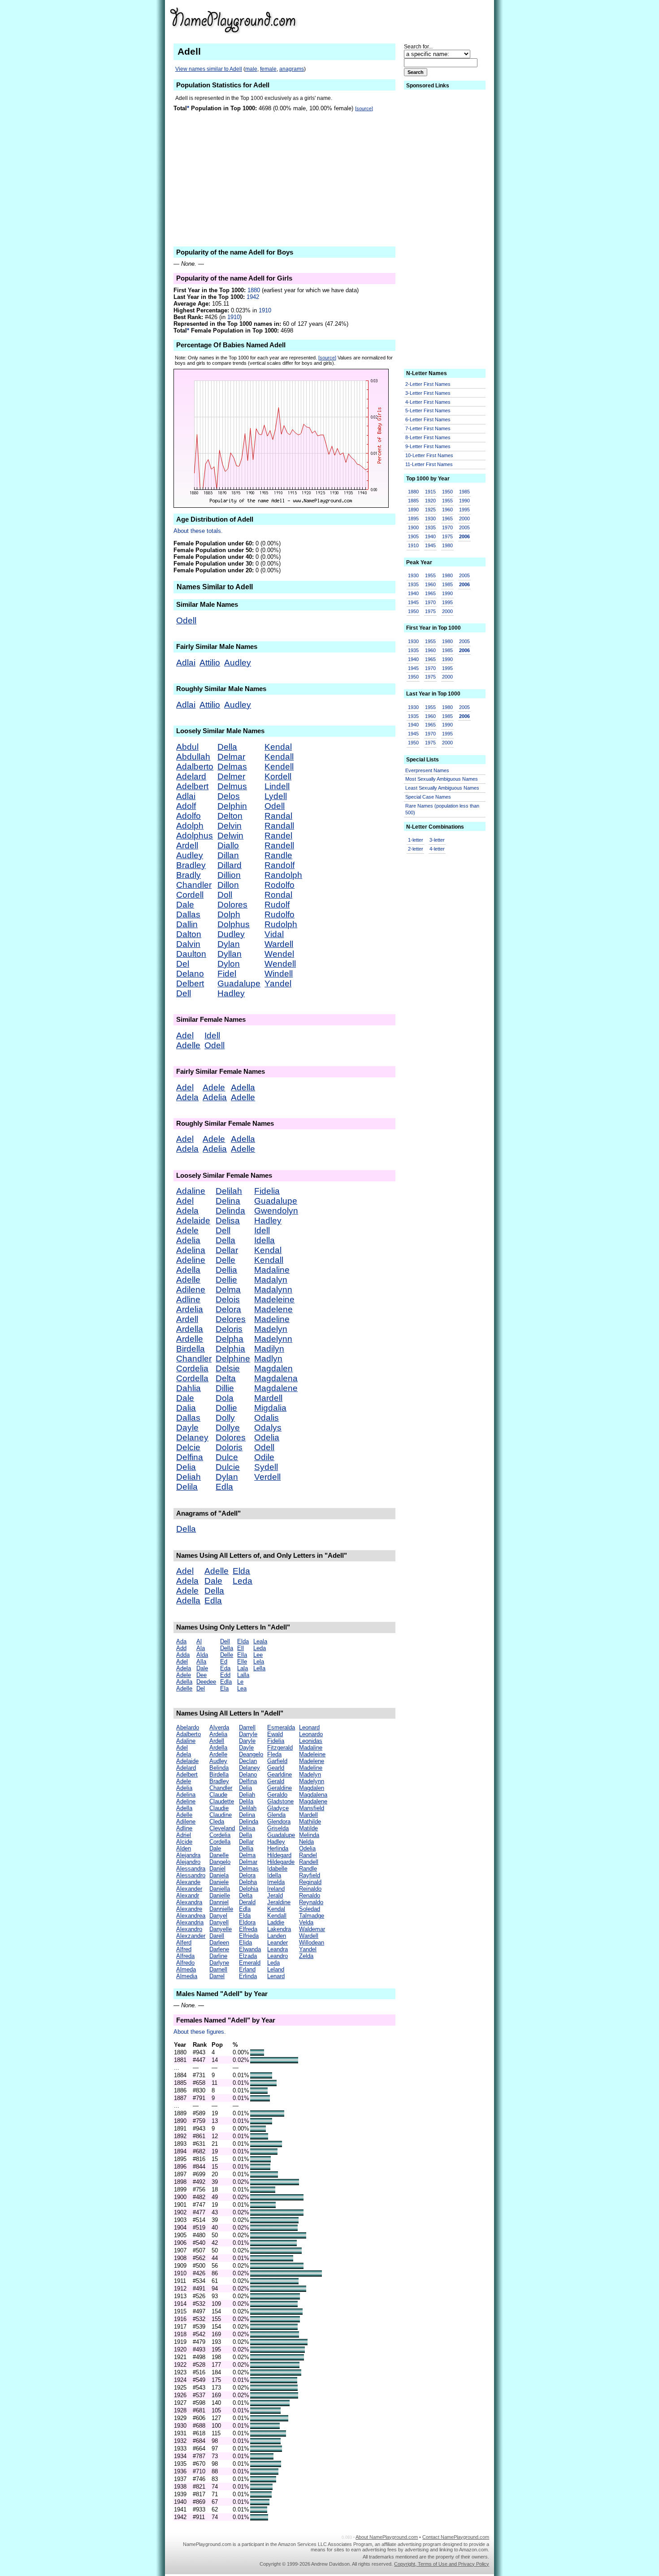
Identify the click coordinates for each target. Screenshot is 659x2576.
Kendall (279, 757)
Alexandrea (191, 1916)
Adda (183, 1655)
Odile (264, 1457)
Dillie (225, 1388)
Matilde (308, 1828)
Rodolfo (280, 885)
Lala (243, 1668)
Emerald (250, 1963)
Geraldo (277, 1795)
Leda (243, 1581)
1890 (413, 510)
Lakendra (279, 1929)
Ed (224, 1662)
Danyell (219, 1922)
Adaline (191, 1191)
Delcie (188, 1447)
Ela (224, 1688)
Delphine (233, 1359)
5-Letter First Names (428, 411)
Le (240, 1682)
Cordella (192, 1378)
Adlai (186, 663)
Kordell (278, 776)
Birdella (191, 1349)
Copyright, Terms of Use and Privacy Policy (442, 2564)
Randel (278, 836)
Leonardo (311, 1734)
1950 (447, 492)
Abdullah (193, 757)
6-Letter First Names (428, 419)
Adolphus (195, 836)
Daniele (219, 1882)
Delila (187, 1487)
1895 (413, 519)
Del (183, 964)
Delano (190, 974)
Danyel (218, 1916)
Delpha (230, 1339)
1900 (413, 527)
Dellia (226, 1270)
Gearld (276, 1768)
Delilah (229, 1191)
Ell (241, 1648)
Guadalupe (239, 983)
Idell (212, 1035)
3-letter (437, 840)
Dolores (232, 905)
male (251, 69)
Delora (228, 1309)
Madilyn (269, 1349)
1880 (254, 290)
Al (199, 1641)
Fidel (227, 974)
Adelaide (193, 1221)
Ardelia (190, 1309)
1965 (447, 519)
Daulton (191, 954)
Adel (185, 1035)
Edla (224, 1487)
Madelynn (273, 1339)
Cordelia (192, 1368)
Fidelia (267, 1191)
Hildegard (279, 1855)
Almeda (186, 1969)
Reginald (310, 1882)
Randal (278, 816)
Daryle (247, 1741)
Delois (228, 1299)
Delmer (231, 776)
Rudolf (277, 905)
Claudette (222, 1801)
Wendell (280, 964)
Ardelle (190, 1339)
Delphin (232, 806)
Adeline (191, 1260)
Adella (243, 1087)
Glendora (279, 1822)
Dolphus (234, 924)
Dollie (226, 1408)
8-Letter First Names (428, 437)
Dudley (231, 934)
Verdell (267, 1477)
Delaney (192, 1437)
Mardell (268, 1398)
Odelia (267, 1437)
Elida (245, 1943)
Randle (278, 855)
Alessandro (191, 1875)
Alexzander (191, 1936)
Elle (242, 1662)
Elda (241, 1571)
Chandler (194, 885)
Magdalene (276, 1388)
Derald (247, 1902)
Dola (225, 1398)
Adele (214, 1087)
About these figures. (200, 2032)
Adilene (191, 1290)
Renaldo (310, 1895)
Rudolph (281, 924)
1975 (447, 536)
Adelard (191, 776)
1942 (253, 297)
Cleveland (222, 1828)
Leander (277, 1943)
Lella (259, 1668)
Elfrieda (249, 1936)
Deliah (189, 1477)
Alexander (189, 1889)
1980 (447, 545)
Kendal (278, 747)
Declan (248, 1761)
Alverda (219, 1727)
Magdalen (273, 1368)
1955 (447, 501)
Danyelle (221, 1929)
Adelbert (192, 786)
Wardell (279, 944)
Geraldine (280, 1788)
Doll (225, 895)
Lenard (276, 1976)
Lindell (277, 786)
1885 (413, 501)
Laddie (276, 1922)
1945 (430, 545)
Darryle (248, 1734)
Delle (225, 1260)
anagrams (292, 69)
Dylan (229, 944)
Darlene (219, 1949)
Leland (276, 1969)
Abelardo (188, 1727)
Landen (277, 1936)
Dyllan (230, 954)
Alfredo (185, 1963)
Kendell (279, 767)
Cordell (190, 895)
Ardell (187, 845)
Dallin (187, 924)
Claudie (219, 1808)
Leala (260, 1641)
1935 (430, 527)
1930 (430, 519)
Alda (202, 1655)
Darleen (219, 1943)
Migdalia (270, 1408)
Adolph (190, 826)
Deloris (229, 1329)
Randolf (280, 865)
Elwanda (250, 1949)
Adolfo (189, 816)
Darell (217, 1936)
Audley (238, 663)
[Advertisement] (420, 20)
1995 (464, 510)
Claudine (221, 1815)
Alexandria (190, 1922)
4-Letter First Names (428, 402)
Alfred (184, 1949)
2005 (464, 527)
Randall (279, 826)
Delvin (230, 826)
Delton (230, 816)
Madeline (272, 1319)
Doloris (229, 1447)
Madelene (273, 1309)
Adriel (184, 1835)
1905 (413, 536)
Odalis (267, 1418)
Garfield (277, 1761)
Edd (225, 1675)
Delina (228, 1201)
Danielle (220, 1895)
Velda (306, 1922)
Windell (279, 974)
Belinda (219, 1768)
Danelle (219, 1855)
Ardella (190, 1329)
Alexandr (188, 1895)
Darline (218, 1956)
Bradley (191, 865)
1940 (430, 536)
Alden (184, 1848)
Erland (247, 1969)
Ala (201, 1648)
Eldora (247, 1922)
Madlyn (268, 1359)
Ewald (275, 1734)
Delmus (232, 786)
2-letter (416, 849)
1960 (447, 510)
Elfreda (248, 1929)
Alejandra (188, 1855)
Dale (185, 905)
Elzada (248, 1956)
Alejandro (188, 1862)
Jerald (275, 1895)
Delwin (230, 836)
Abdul (187, 747)
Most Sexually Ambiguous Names (442, 779)
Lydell (276, 796)
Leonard (309, 1727)
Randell (279, 845)
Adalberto (195, 767)
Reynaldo (311, 1902)
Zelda (306, 1956)
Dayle (187, 1428)
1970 (447, 527)
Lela (259, 1662)
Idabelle (277, 1869)
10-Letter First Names (429, 455)
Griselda (278, 1828)
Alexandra (189, 1902)
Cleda (217, 1822)
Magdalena (276, 1378)
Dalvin (188, 944)
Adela (187, 1097)
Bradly (189, 875)
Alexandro (189, 1929)
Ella (242, 1655)
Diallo (228, 845)
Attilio (210, 663)
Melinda (309, 1835)
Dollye (228, 1428)
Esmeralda (281, 1727)
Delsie (228, 1368)
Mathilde (310, 1822)
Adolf (186, 806)
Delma (228, 1290)
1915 (430, 492)
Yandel (278, 983)
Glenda (276, 1815)
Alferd (184, 1943)
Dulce (227, 1457)
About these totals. (198, 531)
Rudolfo (280, 914)
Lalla (243, 1675)
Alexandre (189, 1909)
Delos (229, 796)
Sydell (266, 1467)
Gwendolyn (276, 1211)
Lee (258, 1655)
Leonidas (311, 1741)
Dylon (229, 964)
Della (227, 747)
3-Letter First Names (428, 393)
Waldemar (312, 1929)
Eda (225, 1668)
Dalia (186, 1408)
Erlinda (248, 1976)
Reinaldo (310, 1889)
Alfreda (185, 1956)
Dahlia (189, 1388)
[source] (364, 108)
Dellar (227, 1250)
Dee (202, 1675)
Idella (264, 1240)
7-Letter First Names (428, 428)
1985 (464, 492)
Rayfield (310, 1875)
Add (181, 1648)
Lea (242, 1688)
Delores (231, 1319)
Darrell (247, 1727)
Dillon (228, 885)
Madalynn (273, 1290)
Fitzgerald (280, 1748)
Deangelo (251, 1754)
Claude (218, 1795)
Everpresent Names (427, 770)
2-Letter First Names (428, 384)
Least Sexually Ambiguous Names (442, 788)
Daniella (220, 1889)
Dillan (228, 855)
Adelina (191, 1250)
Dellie (226, 1280)
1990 (464, 501)
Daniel (217, 1869)
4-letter (437, 849)
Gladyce (278, 1808)
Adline (188, 1299)
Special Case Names (428, 797)
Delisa (228, 1221)
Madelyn (271, 1329)
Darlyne (219, 1963)
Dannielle (221, 1909)
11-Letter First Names (429, 464)
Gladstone (280, 1801)
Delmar (231, 757)
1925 (430, 510)
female (268, 69)
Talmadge (312, 1916)
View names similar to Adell (209, 69)
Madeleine (274, 1299)
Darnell (218, 1969)
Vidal (274, 934)
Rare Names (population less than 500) (442, 809)
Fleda (274, 1754)
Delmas (232, 767)
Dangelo (220, 1862)
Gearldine (280, 1774)
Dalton (189, 934)
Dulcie (228, 1467)
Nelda (306, 1842)
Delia (186, 1467)
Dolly (225, 1418)
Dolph (229, 914)
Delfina (190, 1457)
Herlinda (278, 1848)
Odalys (268, 1428)
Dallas (188, 914)
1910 (265, 310)
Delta (226, 1378)
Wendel (279, 954)
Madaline (272, 1270)
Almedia (187, 1976)
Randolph (283, 875)
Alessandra (191, 1869)
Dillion (229, 875)
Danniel (219, 1902)
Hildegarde (281, 1862)
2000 (464, 519)
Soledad (310, 1909)
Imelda (276, 1882)
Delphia (230, 1349)
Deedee (206, 1682)
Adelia (215, 1097)
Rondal (278, 895)
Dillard (230, 865)
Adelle (188, 1045)
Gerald (276, 1781)
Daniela (219, 1875)
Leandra (277, 1949)
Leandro (277, 1956)
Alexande (188, 1882)
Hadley (231, 993)
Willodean (312, 1943)
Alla (201, 1662)
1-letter (416, 840)
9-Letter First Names (428, 446)
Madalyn (271, 1280)
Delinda (230, 1211)
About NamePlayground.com (387, 2537)
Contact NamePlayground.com (456, 2537)
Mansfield (312, 1808)
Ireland (276, 1889)
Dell (184, 993)
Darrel (217, 1976)
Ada (181, 1641)
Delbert (190, 983)
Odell (186, 620)
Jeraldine (279, 1902)
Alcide (184, 1842)
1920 (430, 501)
